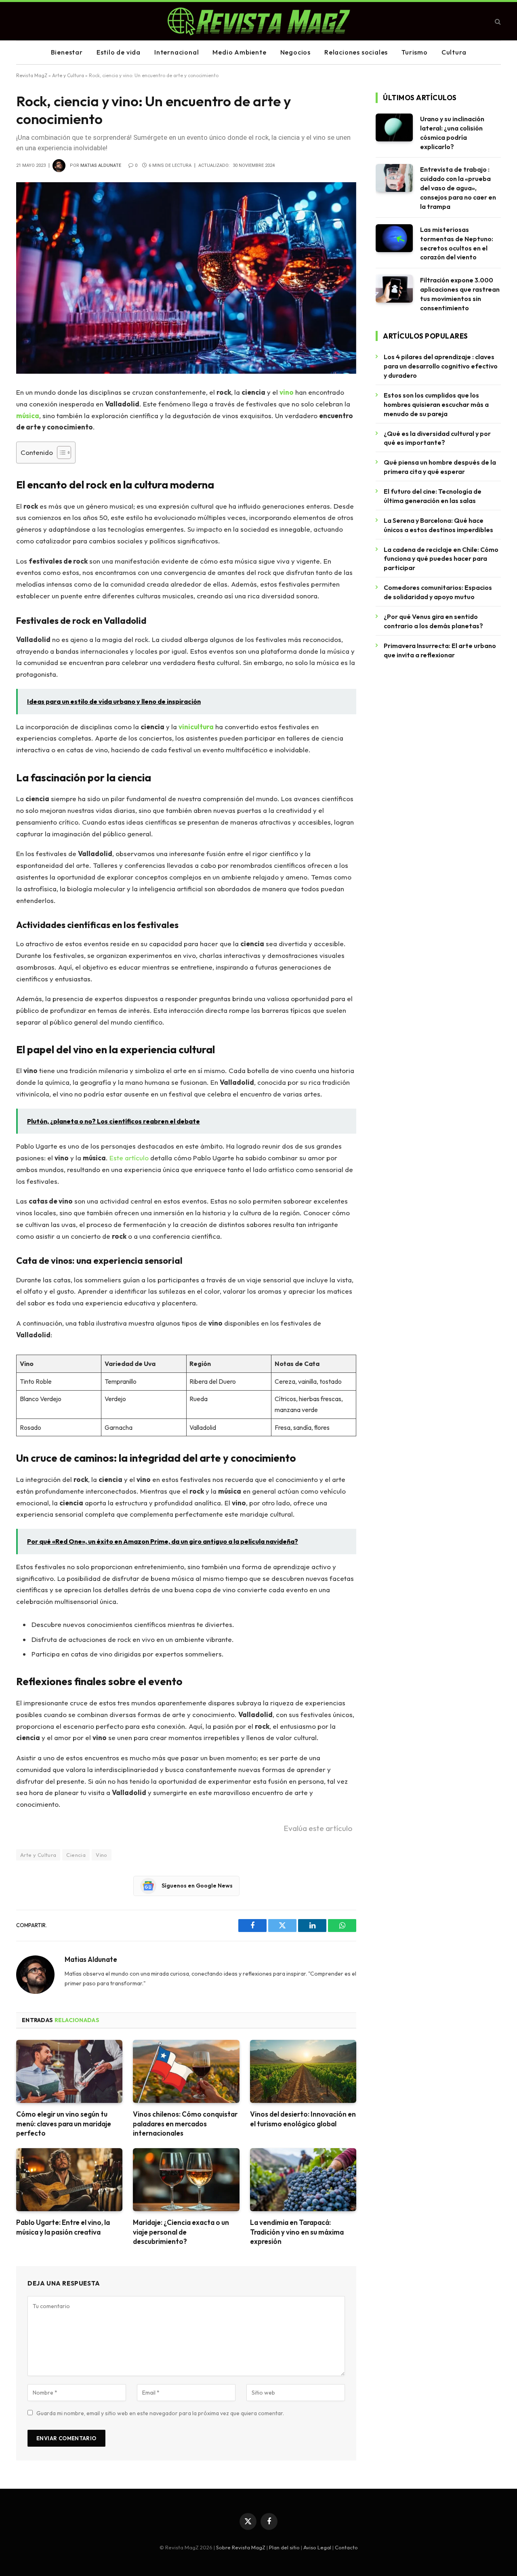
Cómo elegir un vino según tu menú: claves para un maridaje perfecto (64, 2123)
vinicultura (196, 727)
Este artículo (129, 1158)
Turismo (415, 52)
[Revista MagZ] (259, 21)
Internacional (177, 52)
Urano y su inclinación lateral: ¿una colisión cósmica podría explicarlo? (452, 133)
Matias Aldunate (101, 165)
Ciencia (76, 1855)
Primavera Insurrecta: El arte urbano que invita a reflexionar (440, 650)
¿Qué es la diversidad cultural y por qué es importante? (437, 438)
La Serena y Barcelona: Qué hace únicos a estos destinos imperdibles (438, 525)
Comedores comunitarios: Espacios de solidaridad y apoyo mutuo (438, 592)
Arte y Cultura (68, 75)
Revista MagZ (32, 75)
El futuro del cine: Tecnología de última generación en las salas (433, 496)
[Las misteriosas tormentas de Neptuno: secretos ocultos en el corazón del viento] (394, 238)
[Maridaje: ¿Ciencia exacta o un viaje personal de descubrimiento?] (186, 2180)
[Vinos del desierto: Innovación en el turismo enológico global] (303, 2072)
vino (287, 392)
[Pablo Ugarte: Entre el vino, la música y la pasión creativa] (69, 2180)
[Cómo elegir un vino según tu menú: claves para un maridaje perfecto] (69, 2072)
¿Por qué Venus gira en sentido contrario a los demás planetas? (433, 621)
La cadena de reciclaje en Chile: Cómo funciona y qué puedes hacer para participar (441, 559)
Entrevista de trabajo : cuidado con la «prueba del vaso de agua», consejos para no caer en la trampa (458, 188)
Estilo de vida (119, 52)
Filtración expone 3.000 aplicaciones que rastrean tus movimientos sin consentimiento (460, 294)
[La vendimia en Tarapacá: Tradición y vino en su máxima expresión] (303, 2180)
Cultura (454, 52)
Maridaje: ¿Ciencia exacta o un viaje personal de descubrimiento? (181, 2232)
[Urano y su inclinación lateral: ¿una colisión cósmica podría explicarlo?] (394, 127)
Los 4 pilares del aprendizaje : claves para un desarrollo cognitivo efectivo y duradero (441, 366)
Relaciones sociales (356, 52)
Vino (102, 1855)
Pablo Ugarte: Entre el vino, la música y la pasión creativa (63, 2227)
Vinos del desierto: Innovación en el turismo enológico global (303, 2119)
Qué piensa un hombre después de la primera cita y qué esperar (440, 467)
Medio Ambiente (239, 52)
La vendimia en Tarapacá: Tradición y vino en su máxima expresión (297, 2232)
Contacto (346, 2547)
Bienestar (67, 52)
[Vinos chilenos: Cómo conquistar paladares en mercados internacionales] (186, 2072)
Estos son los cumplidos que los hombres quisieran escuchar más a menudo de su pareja (436, 404)
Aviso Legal (317, 2547)
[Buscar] (497, 21)
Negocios (295, 52)
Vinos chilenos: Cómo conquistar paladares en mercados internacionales (185, 2123)
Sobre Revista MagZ (241, 2547)
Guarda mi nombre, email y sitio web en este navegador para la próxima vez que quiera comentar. (160, 2413)
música (28, 416)
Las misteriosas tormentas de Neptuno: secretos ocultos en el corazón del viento (457, 243)
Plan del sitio (284, 2547)
